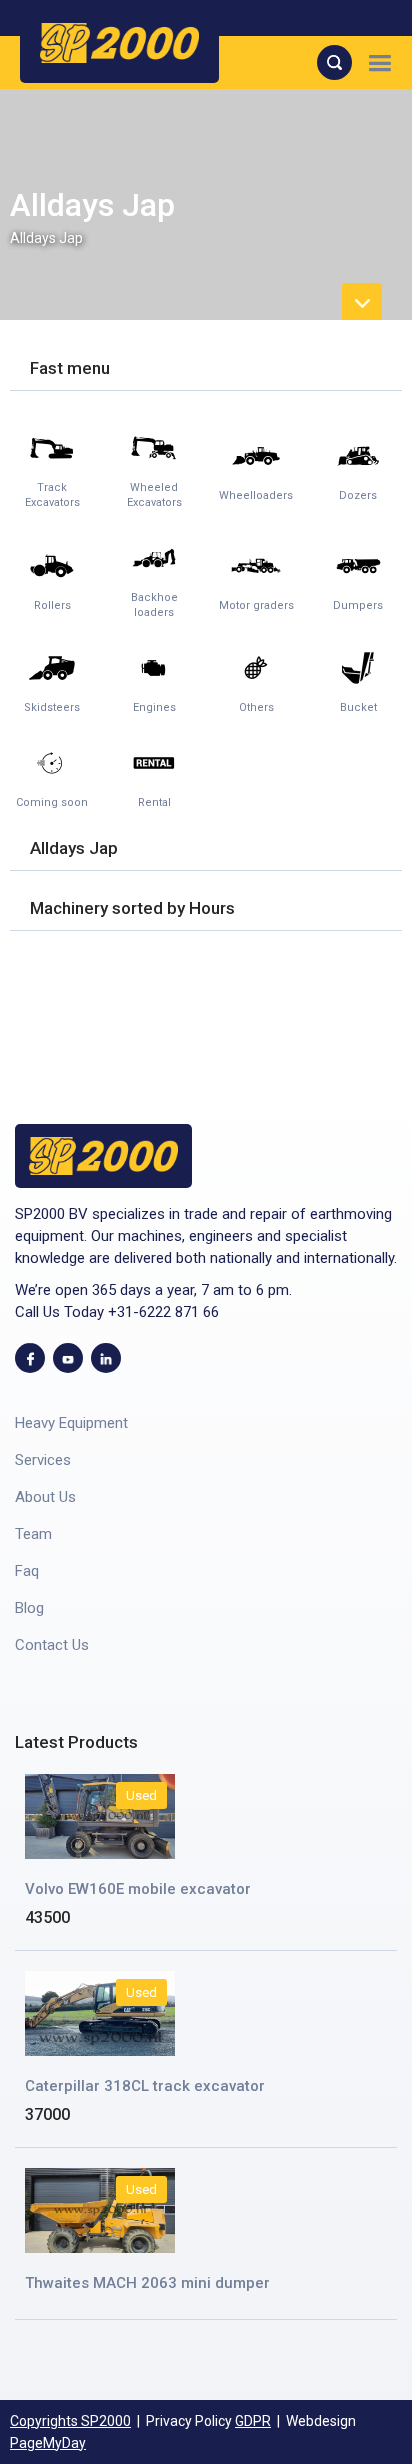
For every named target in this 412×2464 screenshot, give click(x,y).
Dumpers (358, 605)
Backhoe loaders (154, 605)
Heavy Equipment (71, 1423)
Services (43, 1460)
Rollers (52, 605)
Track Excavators (52, 495)
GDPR (253, 2421)
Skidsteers (52, 707)
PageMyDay (48, 2443)
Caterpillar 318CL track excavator (145, 2086)
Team (33, 1534)
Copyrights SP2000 (70, 2421)
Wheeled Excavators (154, 495)
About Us (45, 1497)
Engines (154, 707)
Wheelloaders (256, 495)
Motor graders (256, 605)
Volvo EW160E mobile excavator (138, 1889)
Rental (154, 802)
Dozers (358, 495)
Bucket (358, 707)
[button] (379, 62)
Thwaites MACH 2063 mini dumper (147, 2283)
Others (256, 707)
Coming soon (52, 802)
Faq (27, 1571)
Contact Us (52, 1645)
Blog (29, 1608)
